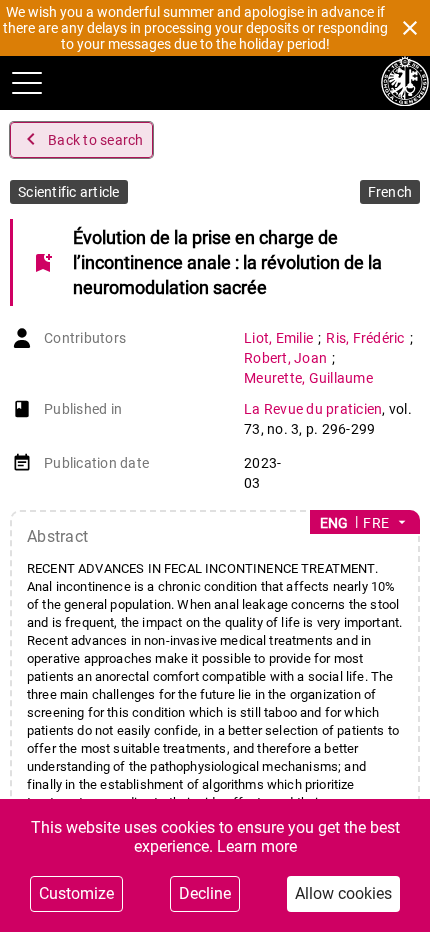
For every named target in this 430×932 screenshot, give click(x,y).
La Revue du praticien (313, 409)
